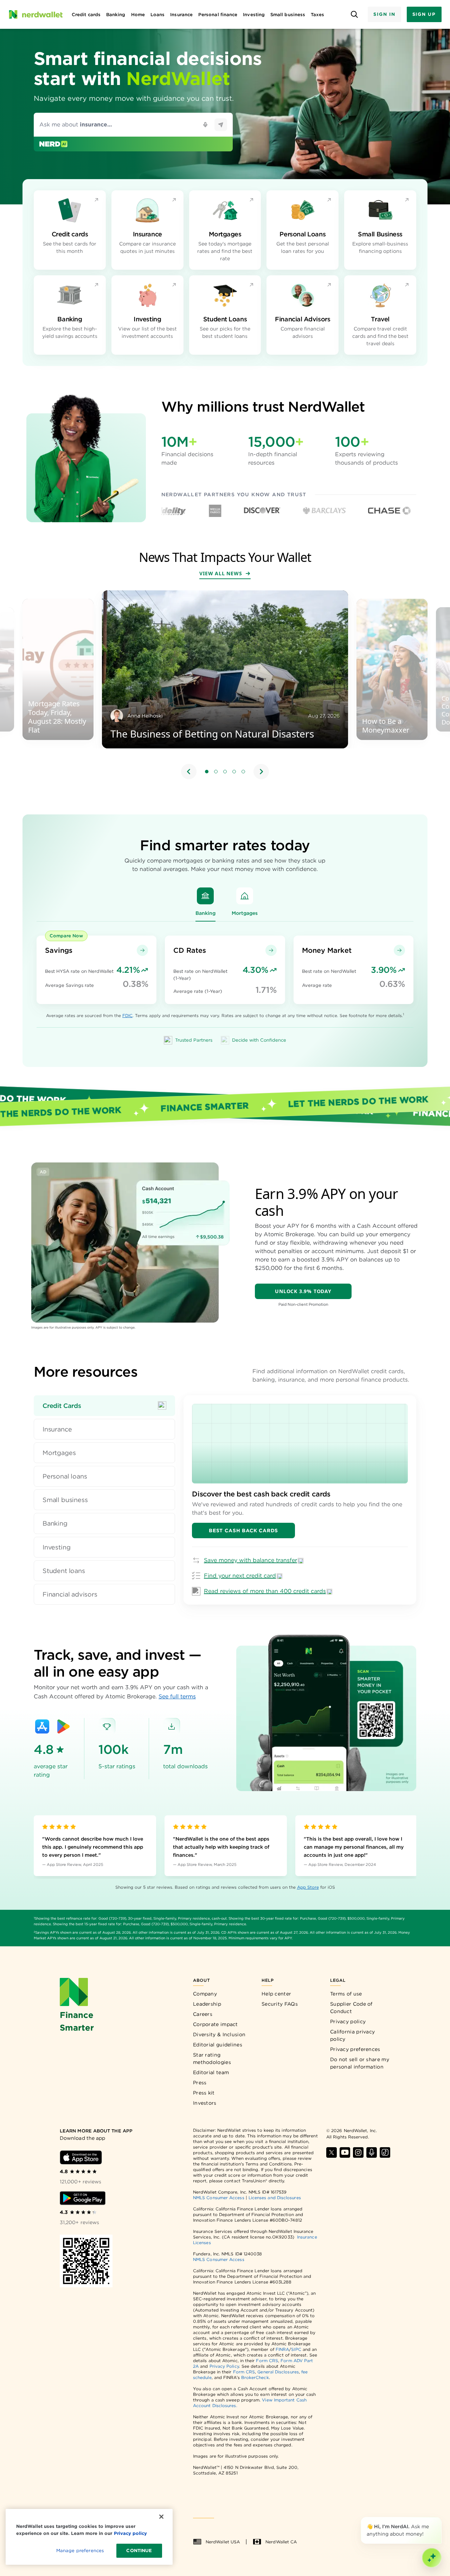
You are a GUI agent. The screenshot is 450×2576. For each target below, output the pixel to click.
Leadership (207, 2004)
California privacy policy (352, 2035)
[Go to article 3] (225, 772)
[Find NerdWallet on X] (332, 2152)
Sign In (384, 14)
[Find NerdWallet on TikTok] (385, 2152)
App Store (308, 1887)
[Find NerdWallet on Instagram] (358, 2152)
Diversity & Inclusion (219, 2034)
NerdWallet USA (223, 2542)
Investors (205, 2103)
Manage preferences (80, 2551)
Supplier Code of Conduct (351, 2008)
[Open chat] (432, 2558)
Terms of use (346, 1994)
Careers (203, 2014)
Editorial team (211, 2072)
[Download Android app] (83, 2198)
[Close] (440, 2518)
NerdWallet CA (281, 2542)
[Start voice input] (205, 125)
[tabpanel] (300, 1500)
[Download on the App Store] (42, 1726)
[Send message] (221, 125)
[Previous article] (189, 772)
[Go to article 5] (243, 772)
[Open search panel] (354, 15)
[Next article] (261, 772)
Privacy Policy (224, 2366)
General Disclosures (278, 2372)
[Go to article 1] (207, 772)
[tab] (104, 1406)
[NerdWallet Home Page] (36, 14)
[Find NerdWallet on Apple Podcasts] (372, 2152)
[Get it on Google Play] (63, 1726)
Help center (276, 1994)
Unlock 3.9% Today (303, 1291)
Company (205, 1994)
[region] (225, 686)
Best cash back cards (243, 1530)
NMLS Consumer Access (219, 2198)
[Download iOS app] (81, 2157)
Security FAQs (280, 2004)
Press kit (204, 2093)
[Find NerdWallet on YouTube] (345, 2152)
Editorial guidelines (218, 2045)
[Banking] (205, 896)
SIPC (296, 2349)
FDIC (127, 1015)
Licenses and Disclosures (275, 2198)
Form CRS (267, 2361)
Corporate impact (216, 2024)
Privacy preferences (355, 2049)
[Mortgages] (245, 896)
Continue (139, 2551)
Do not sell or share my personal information (360, 2063)
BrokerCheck (255, 2377)
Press (200, 2083)
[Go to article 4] (234, 772)
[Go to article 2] (216, 772)
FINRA (282, 2349)
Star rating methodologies (212, 2059)
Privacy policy (348, 2021)
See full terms (177, 1696)
